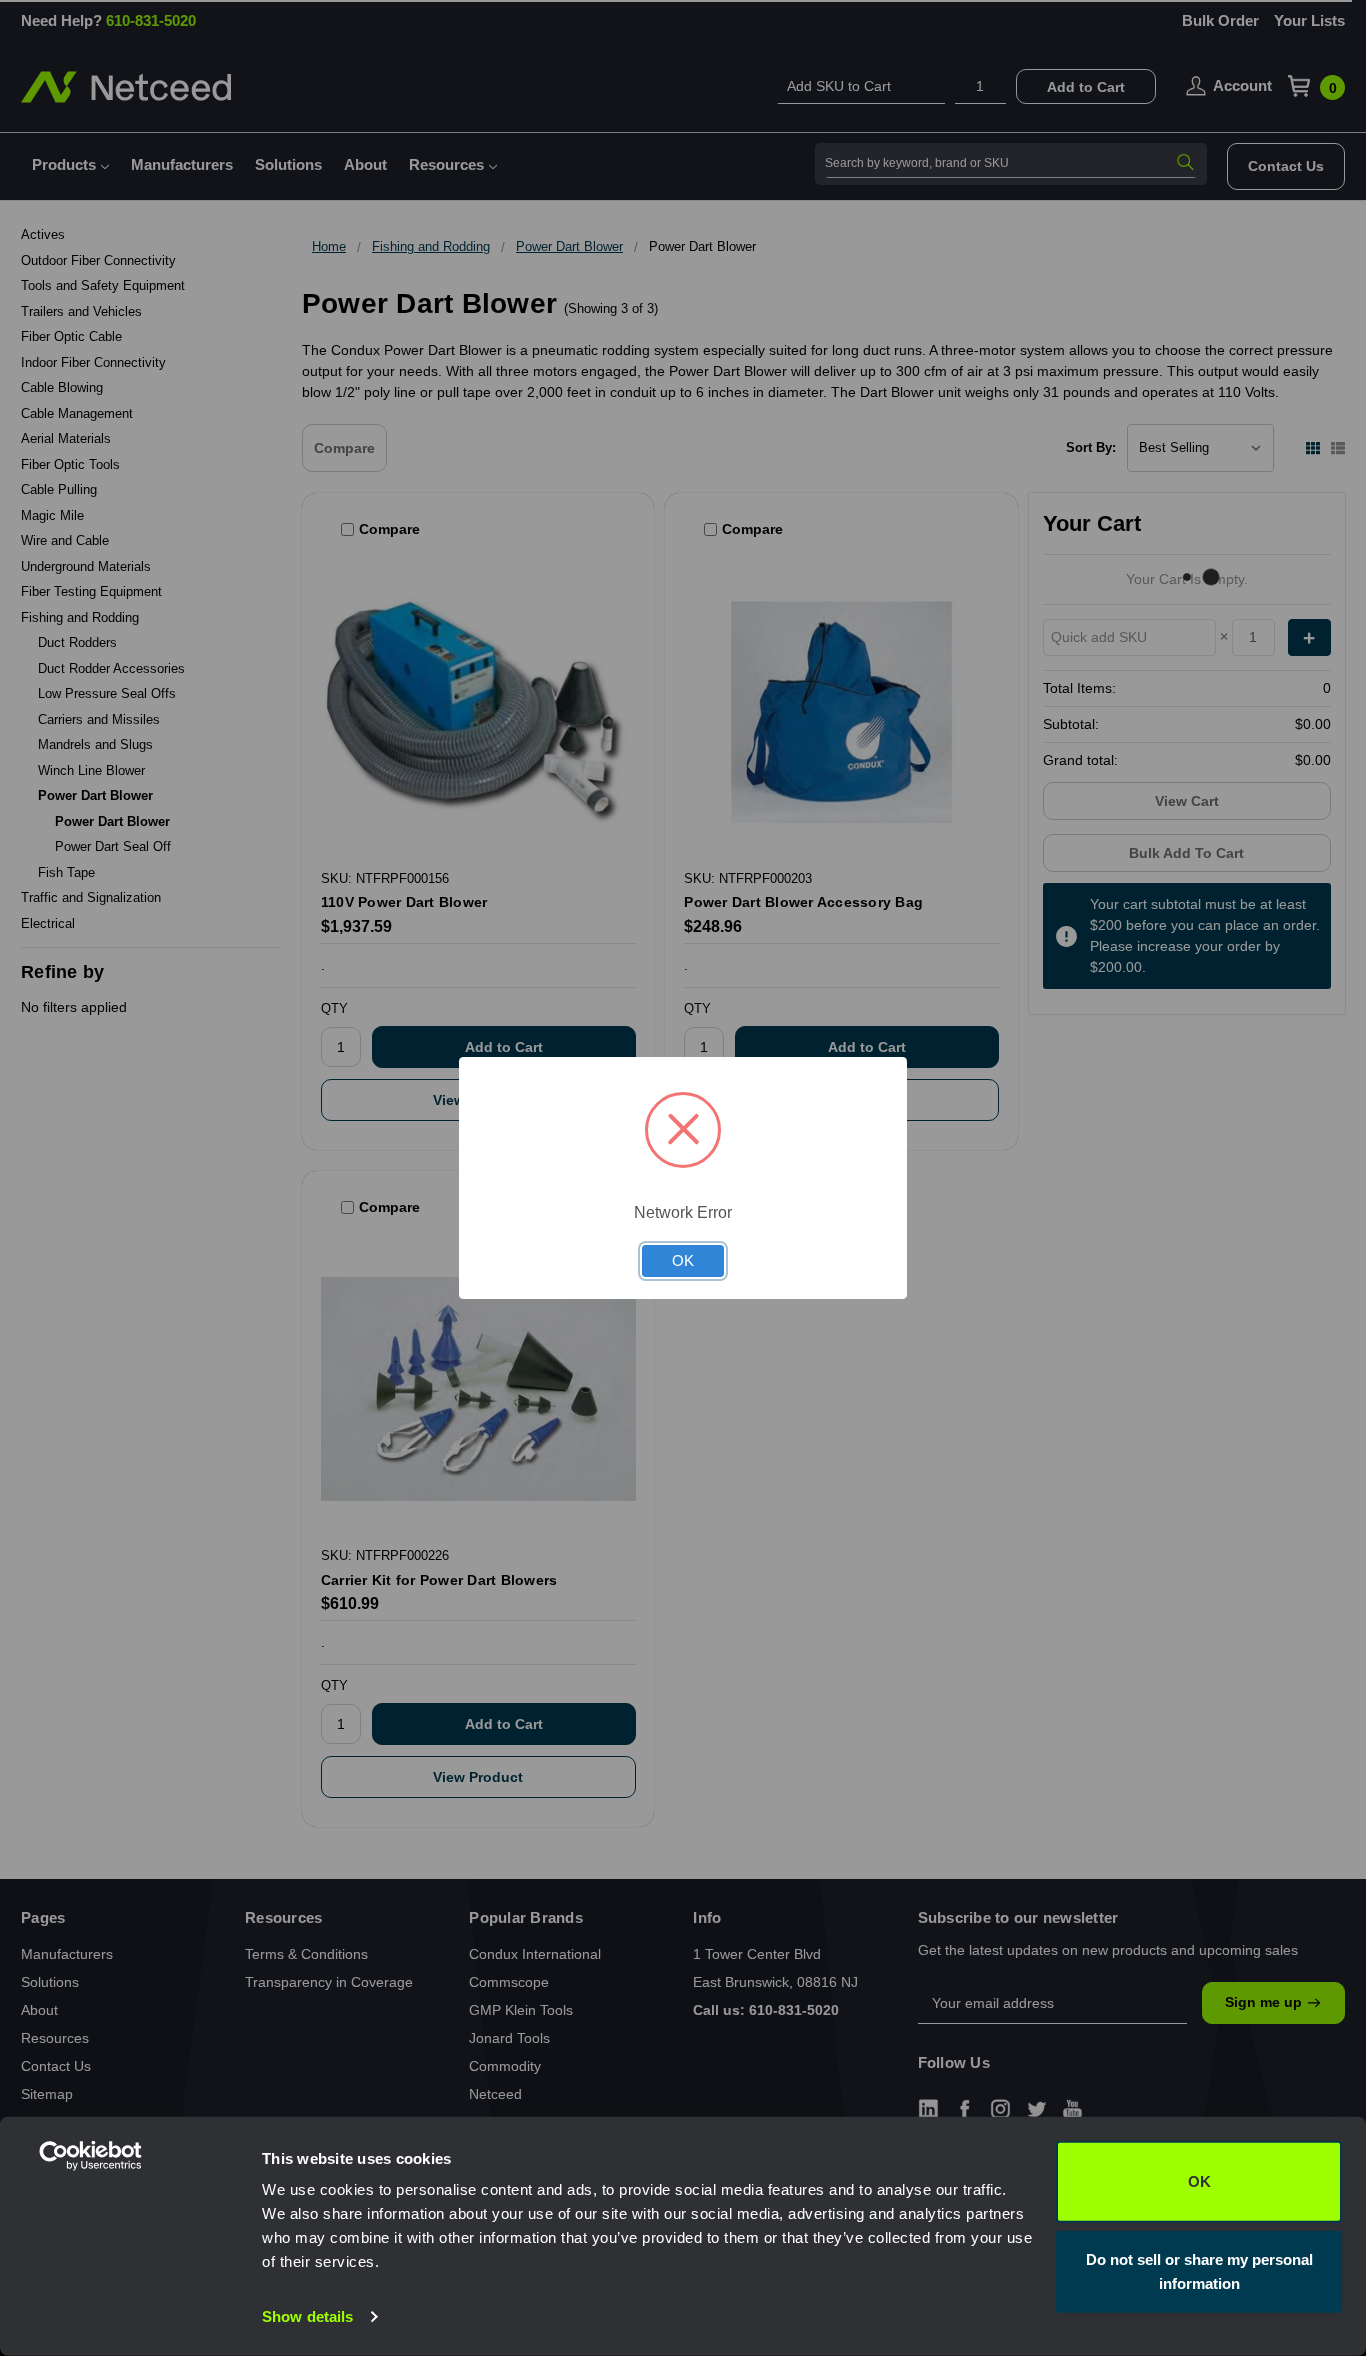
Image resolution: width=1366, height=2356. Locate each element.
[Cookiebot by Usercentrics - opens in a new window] (129, 2317)
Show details (307, 2316)
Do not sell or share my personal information (1199, 2270)
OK (1199, 2181)
